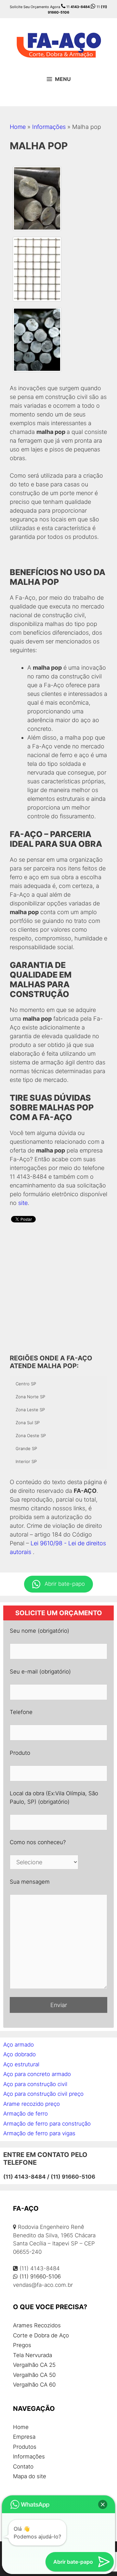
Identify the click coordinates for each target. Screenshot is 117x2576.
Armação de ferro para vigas (39, 2133)
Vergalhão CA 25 (34, 2365)
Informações (49, 127)
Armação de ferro (26, 2114)
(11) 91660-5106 (40, 2276)
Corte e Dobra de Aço (41, 2335)
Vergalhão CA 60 (34, 2385)
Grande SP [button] (26, 1448)
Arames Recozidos (37, 2325)
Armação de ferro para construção (47, 2124)
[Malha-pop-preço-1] (37, 340)
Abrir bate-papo (65, 1584)
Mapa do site (30, 2476)
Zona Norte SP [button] (30, 1397)
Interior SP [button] (26, 1461)
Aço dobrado (19, 2054)
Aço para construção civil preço (43, 2094)
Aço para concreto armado (37, 2074)
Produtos (25, 2447)
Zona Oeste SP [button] (31, 1436)
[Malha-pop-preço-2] (37, 269)
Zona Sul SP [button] (28, 1423)
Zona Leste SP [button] (30, 1410)
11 (78, 7)
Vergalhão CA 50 (34, 2375)
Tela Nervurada (32, 2355)
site (23, 1203)
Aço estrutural (21, 2064)
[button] (103, 2504)
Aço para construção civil (35, 2084)
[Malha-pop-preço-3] (37, 199)
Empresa (24, 2437)
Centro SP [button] (26, 1384)
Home (18, 127)
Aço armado (19, 2045)
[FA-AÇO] (58, 44)
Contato (23, 2467)
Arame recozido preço (32, 2104)
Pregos (22, 2345)
